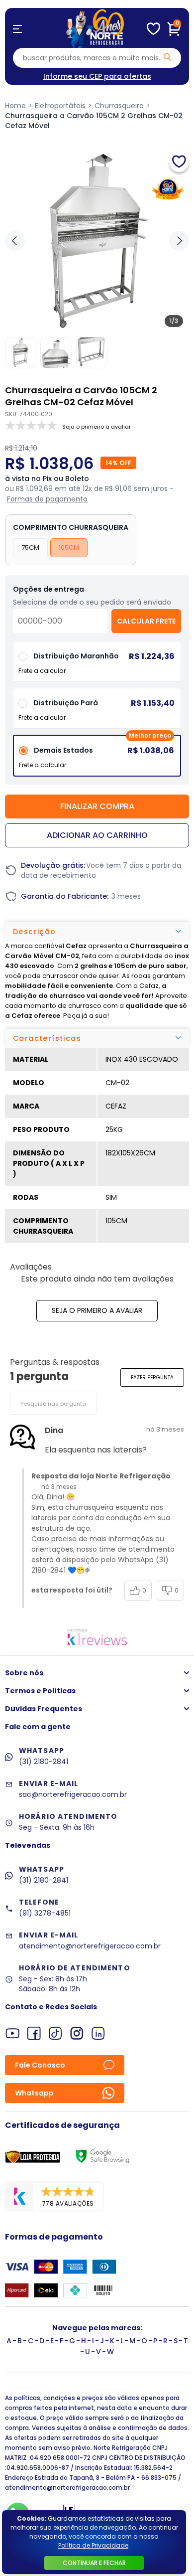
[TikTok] (55, 2033)
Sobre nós (24, 1673)
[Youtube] (13, 2033)
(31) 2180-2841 (44, 1762)
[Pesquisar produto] (167, 57)
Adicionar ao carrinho (97, 835)
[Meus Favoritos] (153, 29)
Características (47, 1038)
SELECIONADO (97, 759)
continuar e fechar (94, 2563)
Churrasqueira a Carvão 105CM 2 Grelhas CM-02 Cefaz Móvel (94, 121)
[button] (179, 241)
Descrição (35, 932)
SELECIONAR (97, 712)
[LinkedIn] (98, 2033)
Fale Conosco (40, 2065)
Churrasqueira (119, 106)
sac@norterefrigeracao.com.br (73, 1794)
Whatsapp (34, 2093)
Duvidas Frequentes (44, 1709)
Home (15, 106)
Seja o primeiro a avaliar (97, 1310)
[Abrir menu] (17, 29)
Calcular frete (146, 621)
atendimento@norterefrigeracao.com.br (90, 1946)
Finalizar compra (97, 806)
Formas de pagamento (47, 499)
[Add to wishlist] (179, 162)
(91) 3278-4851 (45, 1913)
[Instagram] (77, 2033)
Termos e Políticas (40, 1691)
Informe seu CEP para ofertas (97, 76)
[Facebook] (34, 2033)
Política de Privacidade (93, 2545)
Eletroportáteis (60, 106)
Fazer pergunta (152, 1377)
